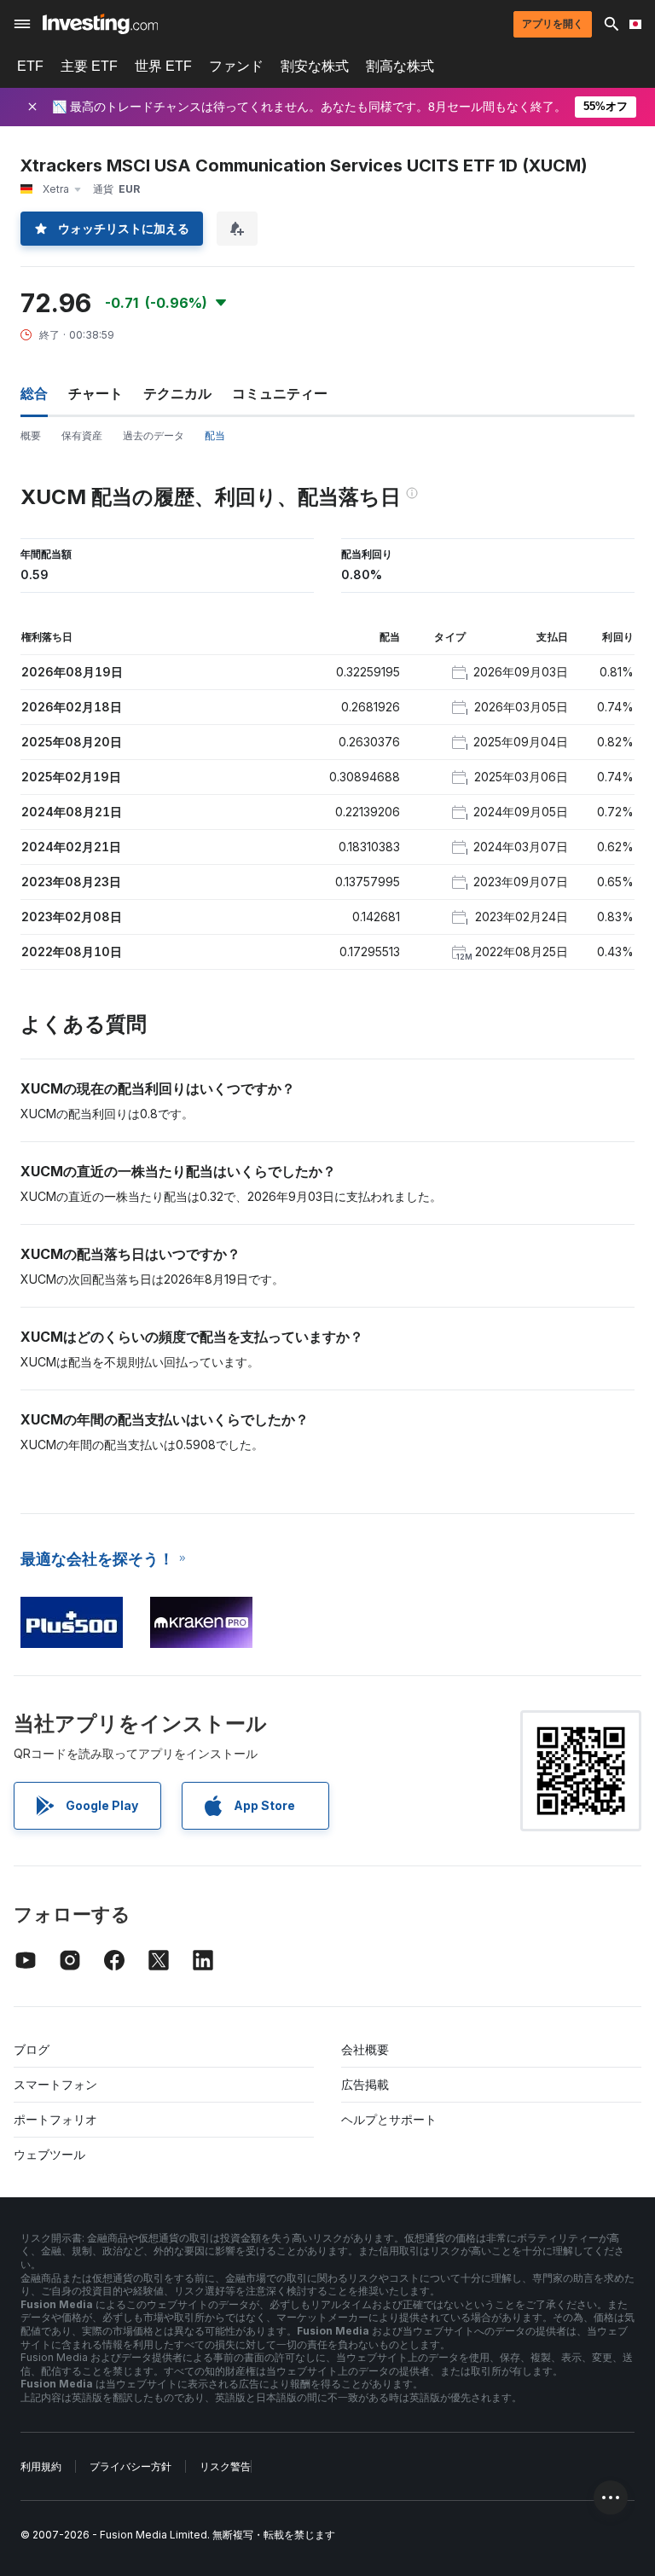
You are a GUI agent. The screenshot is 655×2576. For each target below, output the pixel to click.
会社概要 (365, 2049)
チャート (96, 393)
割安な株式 (315, 66)
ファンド (236, 66)
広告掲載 (365, 2084)
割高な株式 (400, 66)
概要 (31, 435)
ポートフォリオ (55, 2119)
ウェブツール (49, 2154)
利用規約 (41, 2466)
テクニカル (177, 393)
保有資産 (82, 435)
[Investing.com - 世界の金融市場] (100, 24)
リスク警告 (225, 2466)
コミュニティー (280, 393)
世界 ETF (163, 66)
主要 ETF (89, 66)
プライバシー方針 (130, 2466)
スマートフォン (55, 2084)
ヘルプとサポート (389, 2119)
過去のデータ (154, 435)
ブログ (32, 2049)
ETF (30, 66)
